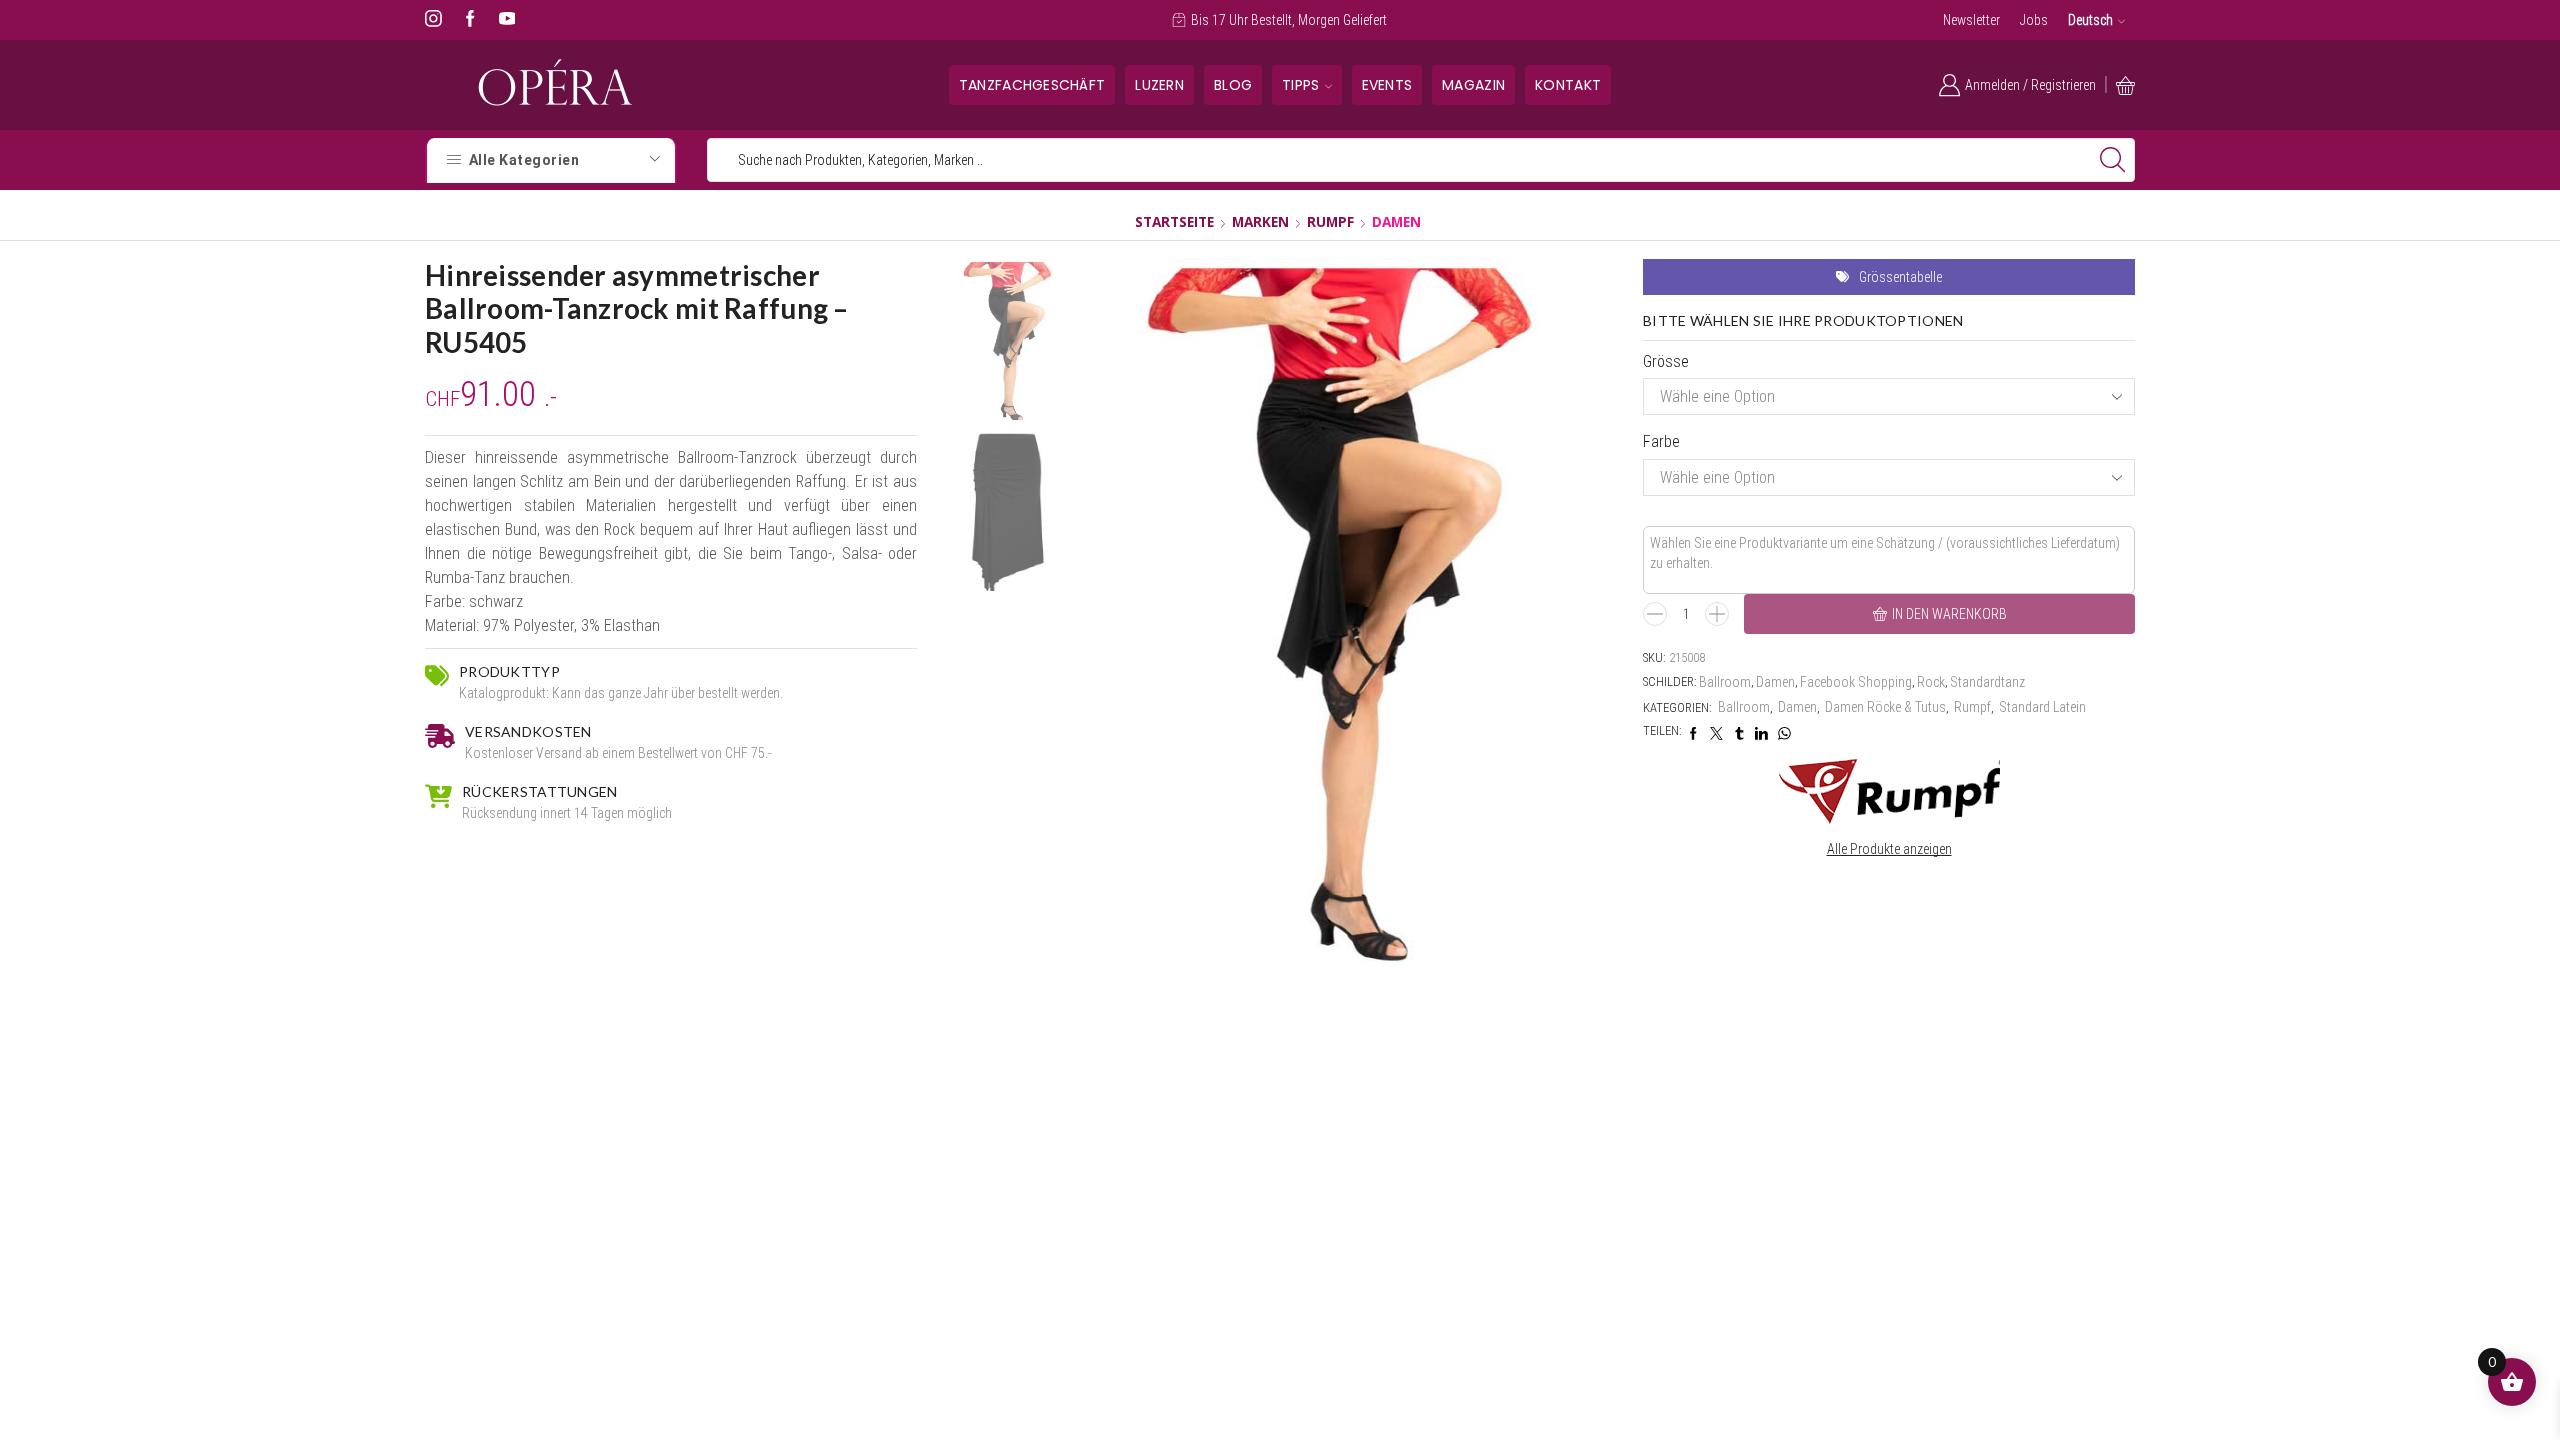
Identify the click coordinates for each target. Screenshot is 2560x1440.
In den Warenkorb (1949, 614)
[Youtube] (507, 20)
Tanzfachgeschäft (1032, 85)
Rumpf (1330, 221)
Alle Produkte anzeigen (1889, 849)
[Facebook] (470, 20)
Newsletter (1971, 20)
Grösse (1666, 361)
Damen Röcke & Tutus (1885, 707)
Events (1387, 85)
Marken (1260, 221)
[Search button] (2113, 160)
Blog (1233, 85)
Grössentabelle (1900, 277)
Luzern (1159, 85)
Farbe (1661, 441)
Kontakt (1568, 85)
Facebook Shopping (1856, 682)
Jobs (2034, 20)
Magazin (1473, 85)
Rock (1931, 682)
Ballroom (1725, 682)
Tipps (1300, 85)
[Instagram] (433, 20)
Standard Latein (2042, 707)
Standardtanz (1987, 682)
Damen (1396, 221)
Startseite (1174, 221)
